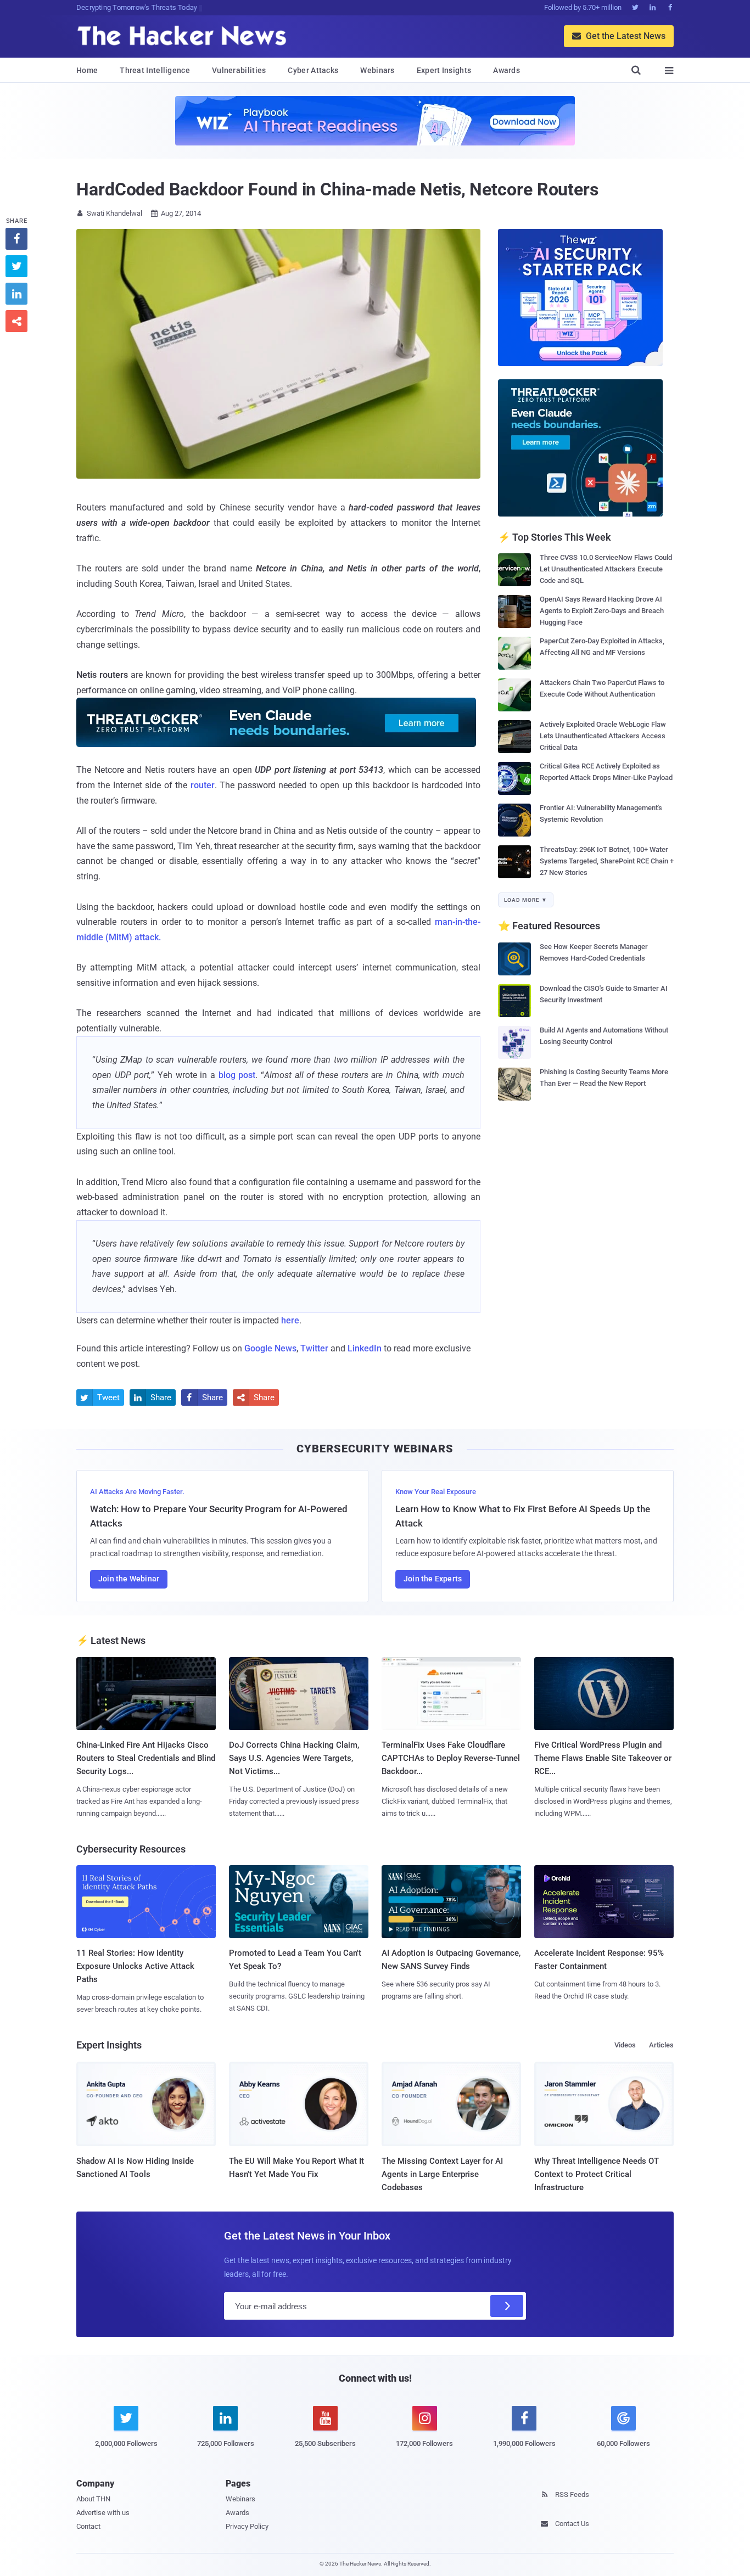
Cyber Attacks (313, 70)
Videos (625, 2045)
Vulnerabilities (239, 70)
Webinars (377, 70)
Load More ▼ (526, 900)
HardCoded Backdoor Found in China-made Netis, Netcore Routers (337, 189)
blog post (237, 1075)
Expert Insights (444, 70)
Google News (270, 1348)
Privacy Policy (247, 2526)
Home (87, 70)
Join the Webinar (129, 1579)
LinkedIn (365, 1348)
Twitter (314, 1348)
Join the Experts (433, 1579)
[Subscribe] (507, 2306)
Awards (506, 70)
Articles (661, 2045)
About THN (93, 2499)
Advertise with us (103, 2513)
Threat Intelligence (155, 70)
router (203, 785)
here (290, 1320)
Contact (88, 2526)
